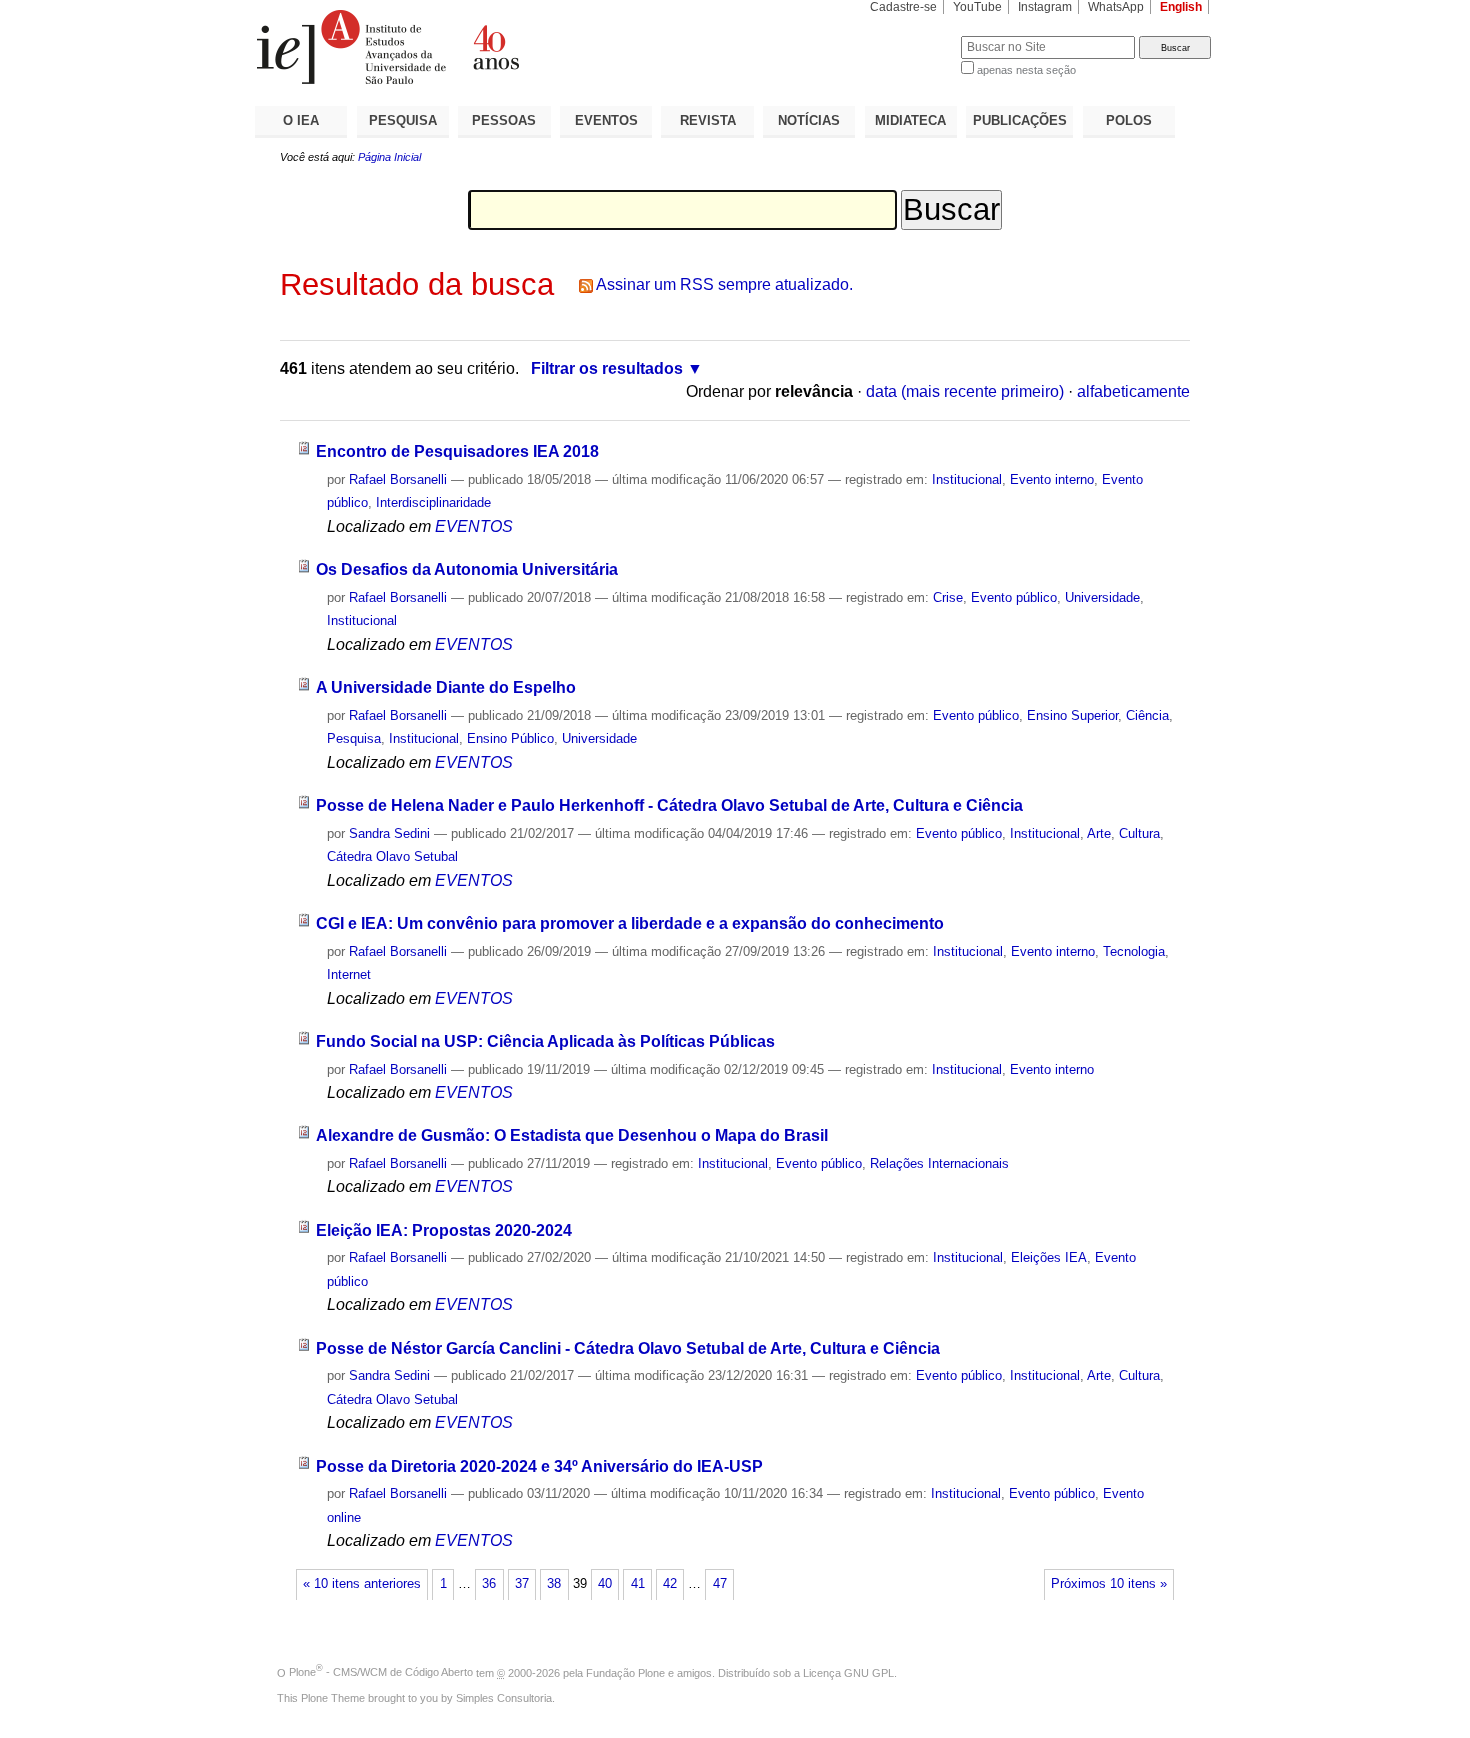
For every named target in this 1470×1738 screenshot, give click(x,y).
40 (605, 1584)
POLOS (1129, 120)
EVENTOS (606, 120)
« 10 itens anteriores (362, 1584)
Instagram (1045, 7)
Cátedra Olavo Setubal (392, 856)
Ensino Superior (1072, 715)
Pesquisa (354, 738)
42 (670, 1584)
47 (720, 1584)
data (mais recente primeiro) (965, 391)
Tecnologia (1134, 951)
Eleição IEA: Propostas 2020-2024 (444, 1230)
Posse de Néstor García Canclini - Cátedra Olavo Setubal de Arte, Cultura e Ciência (628, 1348)
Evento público (1014, 597)
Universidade (1102, 597)
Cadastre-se (903, 7)
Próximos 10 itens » (1109, 1584)
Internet (349, 974)
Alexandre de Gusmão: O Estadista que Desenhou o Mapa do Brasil (572, 1135)
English (1181, 7)
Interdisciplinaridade (433, 502)
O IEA (301, 120)
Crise (948, 597)
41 (638, 1584)
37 (522, 1584)
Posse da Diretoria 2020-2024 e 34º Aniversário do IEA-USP (539, 1466)
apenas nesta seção (1026, 70)
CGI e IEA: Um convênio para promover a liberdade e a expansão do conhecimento (630, 923)
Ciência (1147, 715)
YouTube (977, 7)
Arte (1099, 833)
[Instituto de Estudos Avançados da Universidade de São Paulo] (495, 47)
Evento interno (1052, 479)
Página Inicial (389, 157)
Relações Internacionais (939, 1163)
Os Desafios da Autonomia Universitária (467, 569)
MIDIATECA (910, 120)
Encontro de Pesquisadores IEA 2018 (457, 451)
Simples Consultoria (504, 1698)
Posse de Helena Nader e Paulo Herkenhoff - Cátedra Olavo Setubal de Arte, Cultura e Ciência (669, 805)
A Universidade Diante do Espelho (446, 687)
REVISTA (708, 120)
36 (489, 1584)
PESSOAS (504, 120)
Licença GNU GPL (848, 1672)
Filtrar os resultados (607, 368)
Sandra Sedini (389, 833)
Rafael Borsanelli (398, 479)
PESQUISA (403, 120)
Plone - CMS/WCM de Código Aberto (381, 1672)
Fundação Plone (625, 1672)
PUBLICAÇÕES (1020, 120)
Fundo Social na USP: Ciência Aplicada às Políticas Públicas (545, 1041)
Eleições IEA (1049, 1257)
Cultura (1139, 833)
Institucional (967, 479)
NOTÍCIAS (809, 120)
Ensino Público (510, 738)
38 (554, 1584)
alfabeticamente (1133, 391)
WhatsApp (1116, 7)
